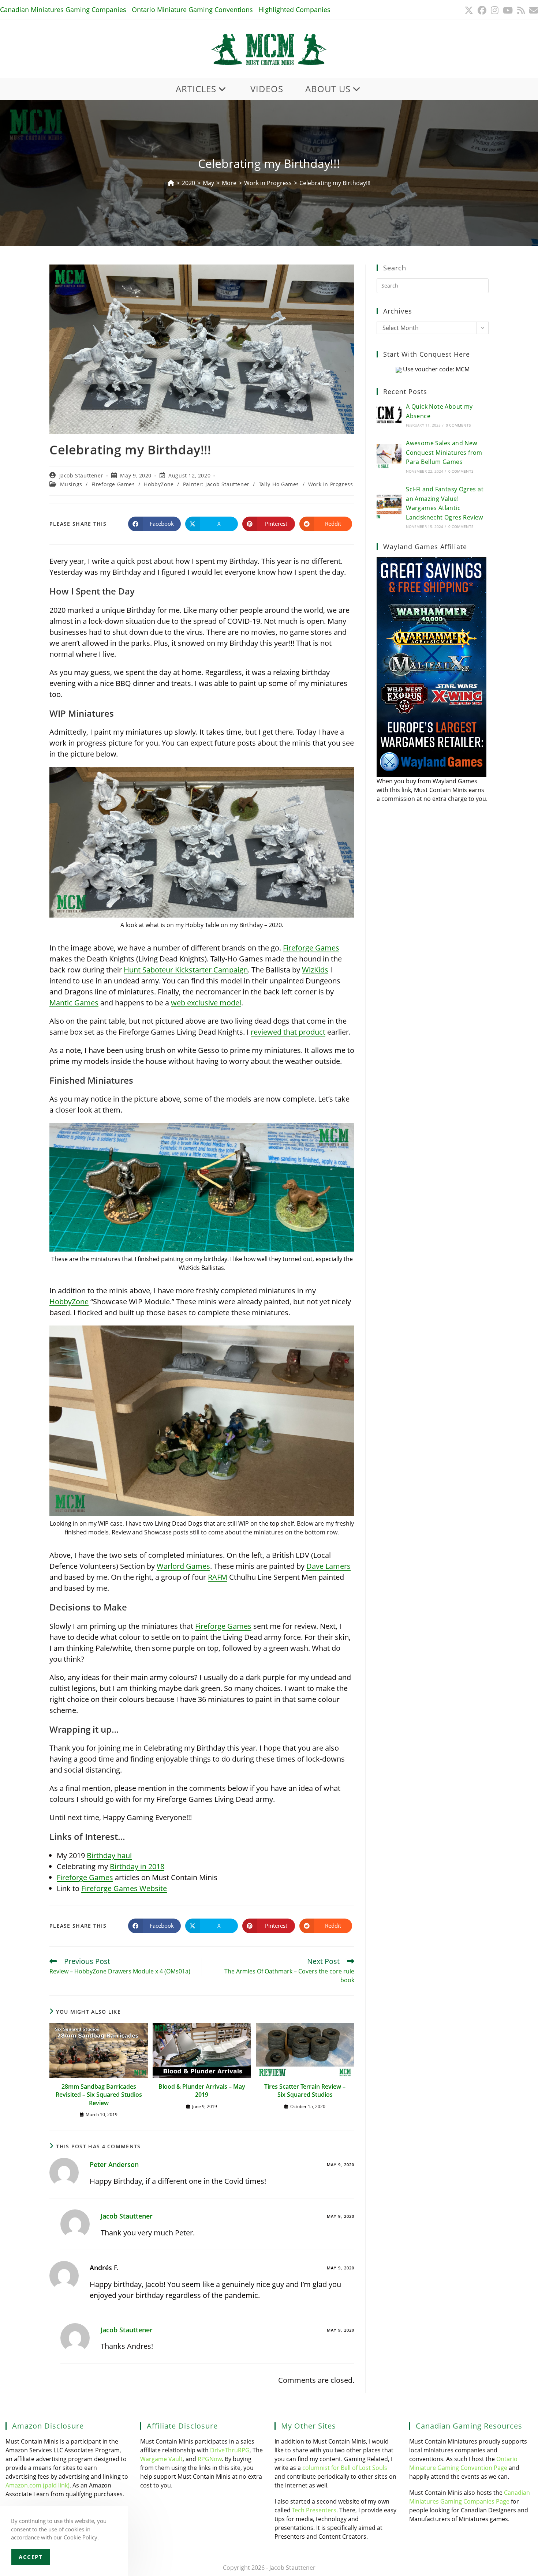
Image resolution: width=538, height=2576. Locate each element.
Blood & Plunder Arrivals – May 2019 (202, 2091)
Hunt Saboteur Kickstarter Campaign (186, 970)
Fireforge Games (113, 484)
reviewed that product (288, 1032)
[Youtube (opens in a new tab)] (508, 10)
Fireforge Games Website (124, 1888)
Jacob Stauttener (81, 475)
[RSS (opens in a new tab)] (521, 10)
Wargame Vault (161, 2459)
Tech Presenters (314, 2510)
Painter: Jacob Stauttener (216, 484)
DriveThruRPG (230, 2450)
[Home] (171, 183)
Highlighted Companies (294, 10)
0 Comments (458, 425)
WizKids (315, 970)
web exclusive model (206, 1003)
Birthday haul (109, 1855)
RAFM (218, 1577)
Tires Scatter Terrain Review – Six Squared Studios (305, 2091)
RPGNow (210, 2459)
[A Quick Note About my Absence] (389, 415)
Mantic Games (74, 1003)
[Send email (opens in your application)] (533, 10)
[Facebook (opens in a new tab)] (482, 10)
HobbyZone (159, 484)
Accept (31, 2557)
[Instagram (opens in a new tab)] (495, 10)
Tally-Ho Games (279, 484)
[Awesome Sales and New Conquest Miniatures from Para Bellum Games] (389, 456)
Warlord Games (183, 1566)
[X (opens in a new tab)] (469, 10)
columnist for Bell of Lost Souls (345, 2468)
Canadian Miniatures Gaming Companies (63, 10)
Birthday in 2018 (137, 1866)
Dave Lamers (328, 1566)
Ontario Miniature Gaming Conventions (192, 10)
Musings (71, 484)
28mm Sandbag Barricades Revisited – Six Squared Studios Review (99, 2095)
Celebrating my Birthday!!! (335, 183)
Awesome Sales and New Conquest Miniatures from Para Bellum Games (444, 452)
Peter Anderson (114, 2164)
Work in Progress (331, 484)
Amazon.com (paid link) (38, 2485)
